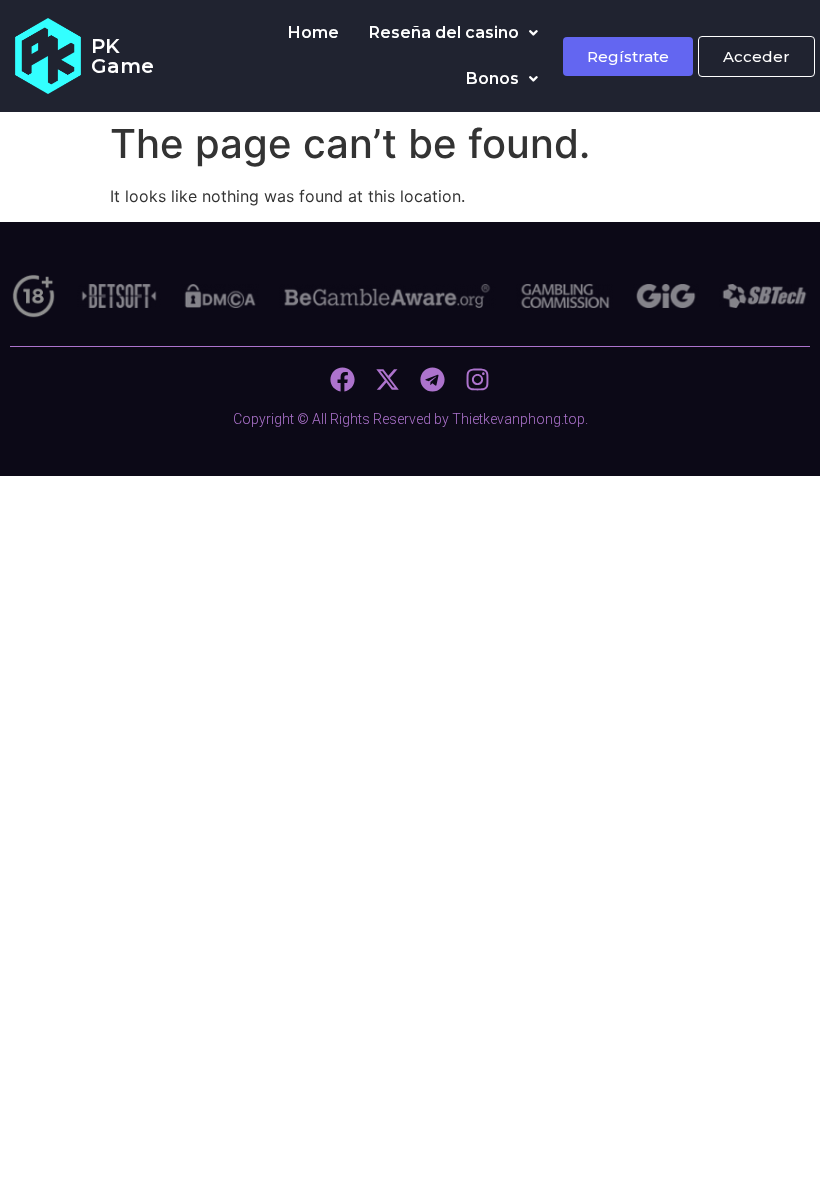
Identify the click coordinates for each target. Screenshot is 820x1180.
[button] (453, 33)
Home (313, 32)
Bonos (492, 78)
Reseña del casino (444, 32)
